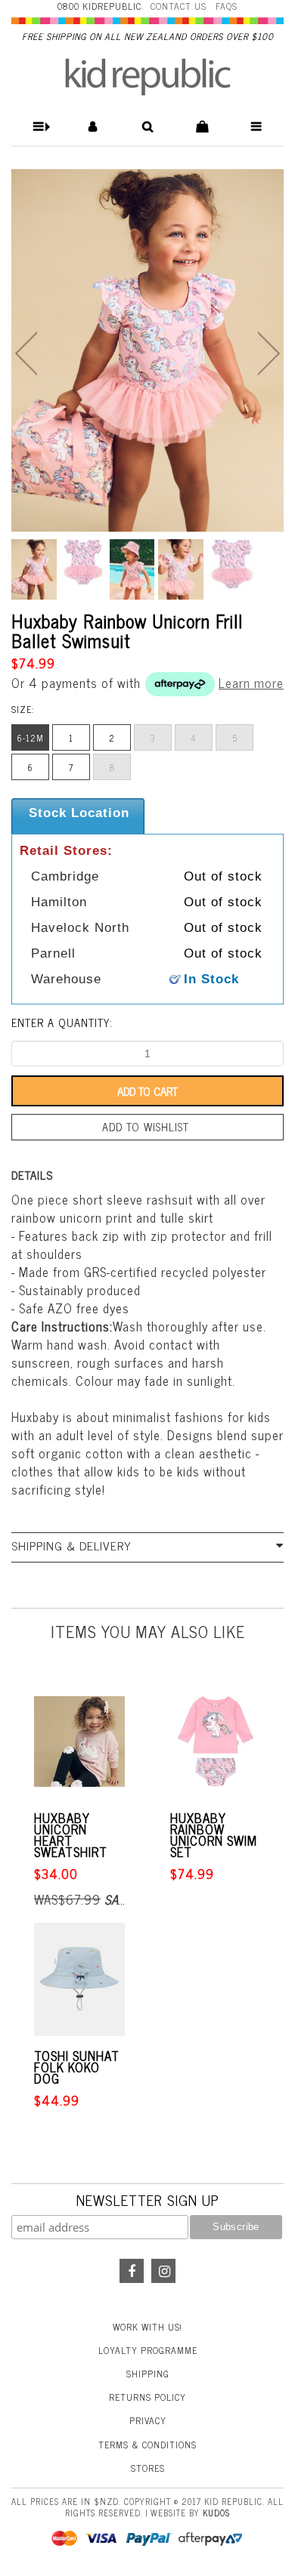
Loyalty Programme (148, 2350)
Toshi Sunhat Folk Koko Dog (77, 2067)
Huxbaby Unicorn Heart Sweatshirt (71, 1835)
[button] (39, 126)
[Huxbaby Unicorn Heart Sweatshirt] (79, 1741)
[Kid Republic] (148, 77)
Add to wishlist (146, 1127)
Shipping (148, 2374)
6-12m (31, 738)
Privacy (148, 2420)
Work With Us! (147, 2327)
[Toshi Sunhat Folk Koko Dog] (79, 1979)
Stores (148, 2468)
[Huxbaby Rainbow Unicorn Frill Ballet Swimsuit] (147, 350)
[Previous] (26, 353)
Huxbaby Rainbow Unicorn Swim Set (214, 1835)
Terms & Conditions (147, 2445)
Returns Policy (147, 2397)
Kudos (216, 2513)
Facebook (132, 2271)
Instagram (163, 2271)
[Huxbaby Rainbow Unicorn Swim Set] (216, 1741)
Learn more (251, 683)
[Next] (269, 353)
